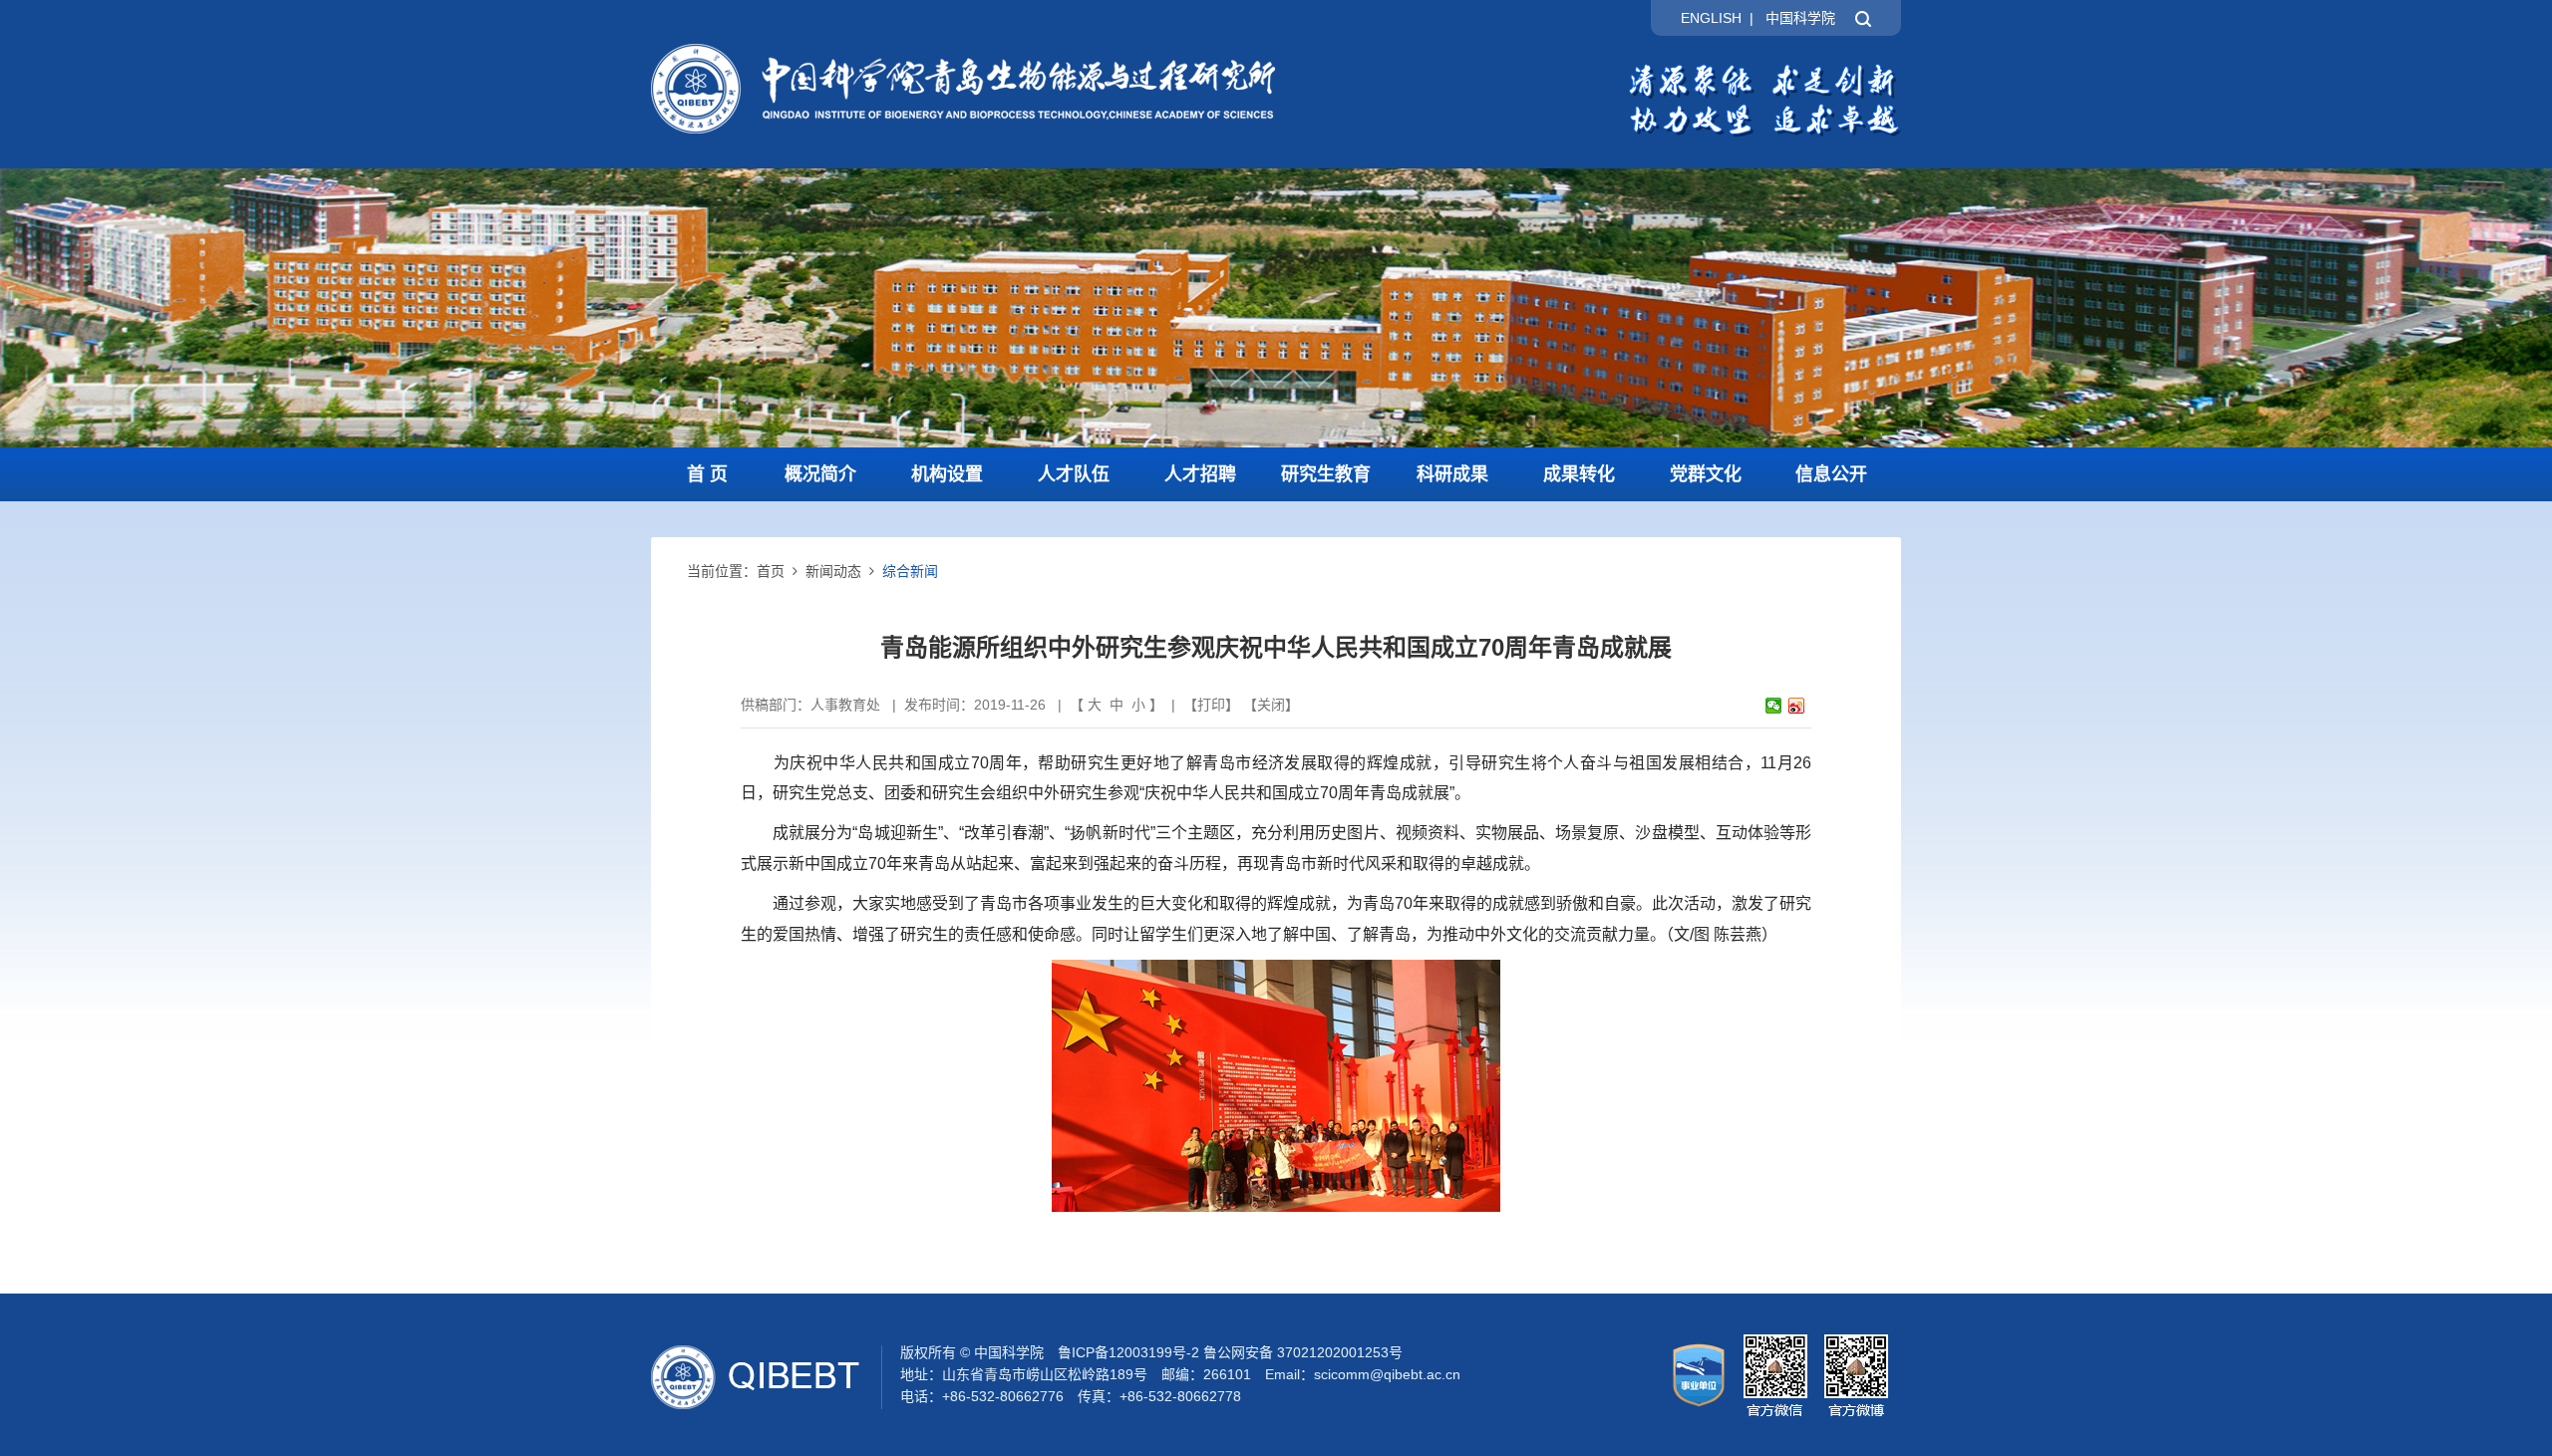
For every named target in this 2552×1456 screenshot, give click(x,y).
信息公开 (1831, 474)
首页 (771, 571)
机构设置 (947, 474)
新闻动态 (833, 571)
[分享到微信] (1774, 706)
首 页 (707, 474)
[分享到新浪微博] (1797, 706)
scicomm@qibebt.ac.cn (1387, 1374)
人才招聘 (1200, 474)
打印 (1211, 705)
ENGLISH (1711, 18)
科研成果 (1452, 474)
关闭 (1271, 705)
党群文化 (1706, 474)
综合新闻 (910, 571)
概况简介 (820, 474)
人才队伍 (1074, 474)
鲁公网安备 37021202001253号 (1303, 1352)
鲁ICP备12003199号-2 (1128, 1352)
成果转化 (1579, 474)
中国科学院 (1800, 18)
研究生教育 (1326, 474)
